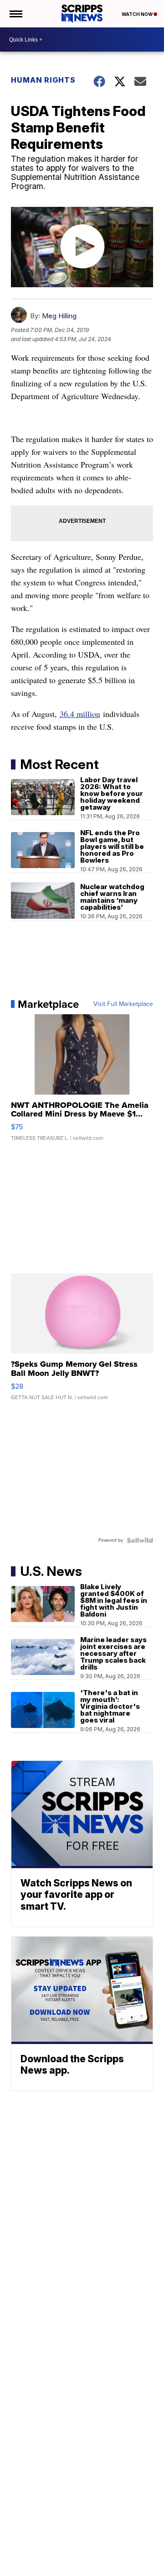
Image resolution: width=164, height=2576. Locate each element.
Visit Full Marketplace (123, 1004)
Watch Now (138, 14)
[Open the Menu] (15, 14)
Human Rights (43, 80)
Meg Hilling (59, 316)
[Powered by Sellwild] (140, 1540)
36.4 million (80, 714)
